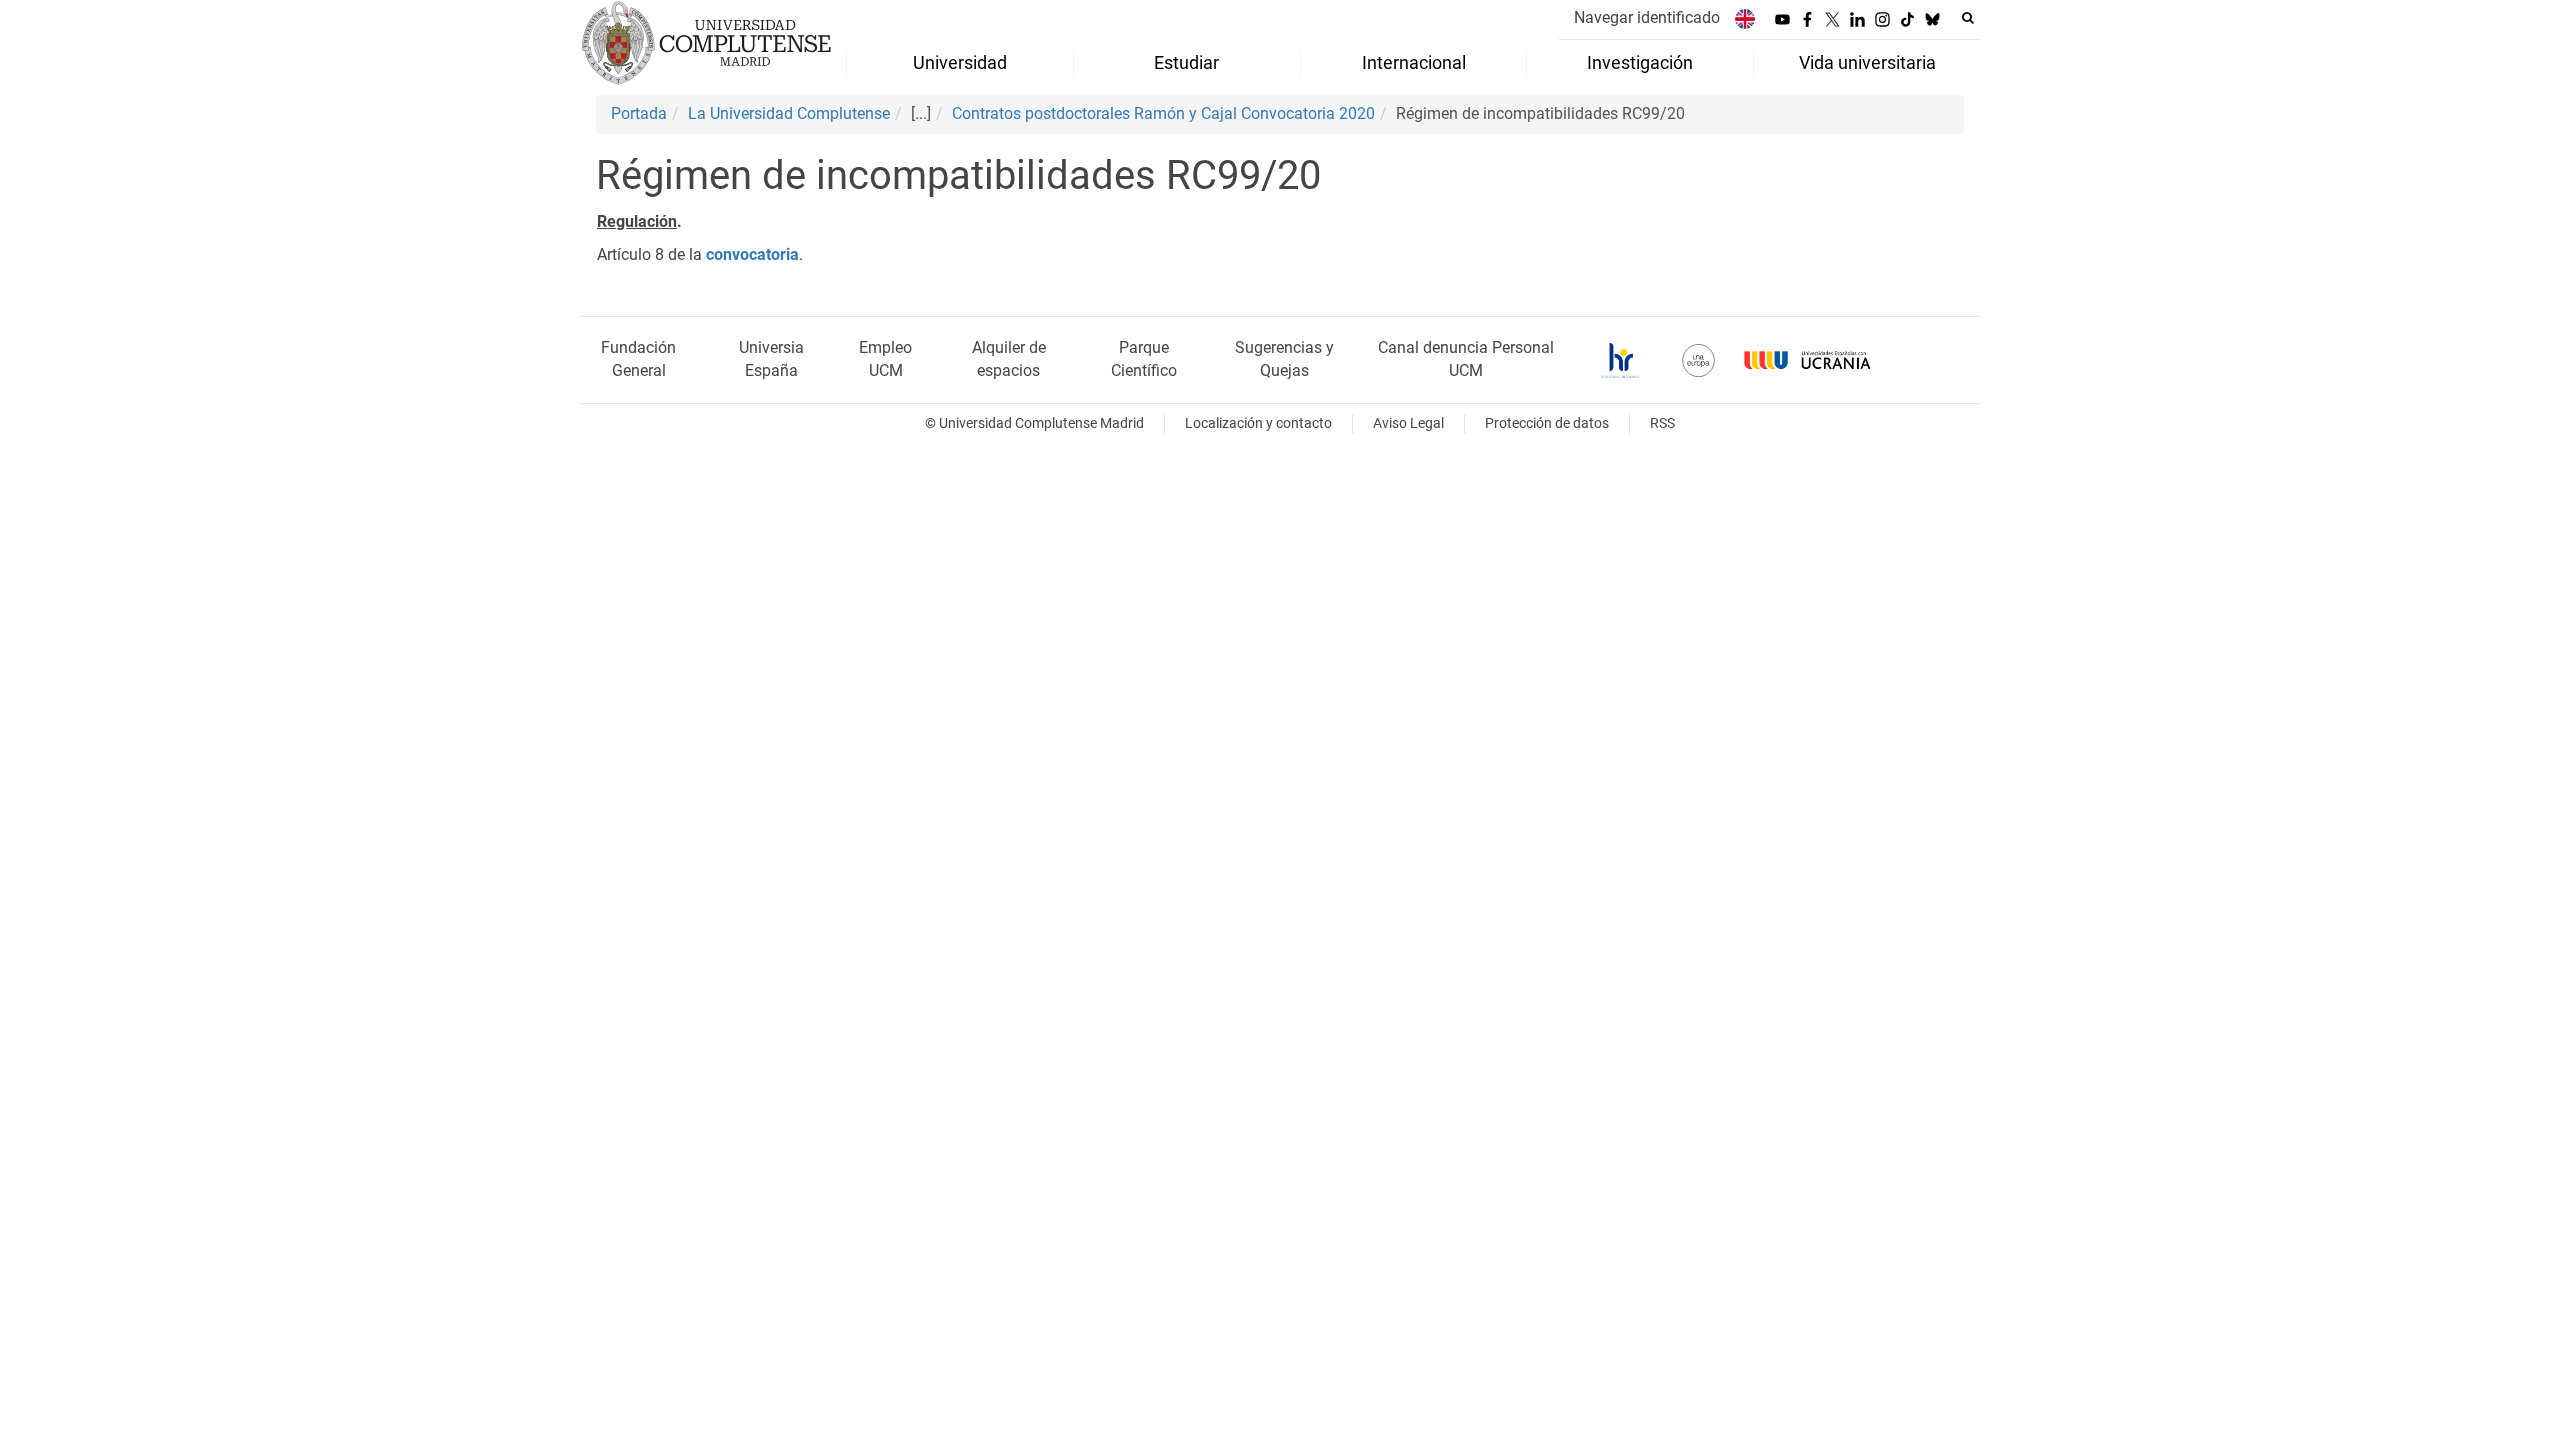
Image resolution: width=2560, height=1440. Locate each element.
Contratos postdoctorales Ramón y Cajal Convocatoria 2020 (1163, 113)
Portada (639, 113)
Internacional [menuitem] (1414, 63)
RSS (1662, 423)
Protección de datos (1547, 423)
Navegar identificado (1647, 17)
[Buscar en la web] (1968, 18)
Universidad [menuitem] (960, 63)
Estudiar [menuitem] (1186, 63)
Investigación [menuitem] (1640, 63)
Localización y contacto (1258, 423)
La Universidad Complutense (789, 113)
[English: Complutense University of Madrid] (1745, 18)
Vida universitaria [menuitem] (1867, 63)
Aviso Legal (1408, 423)
